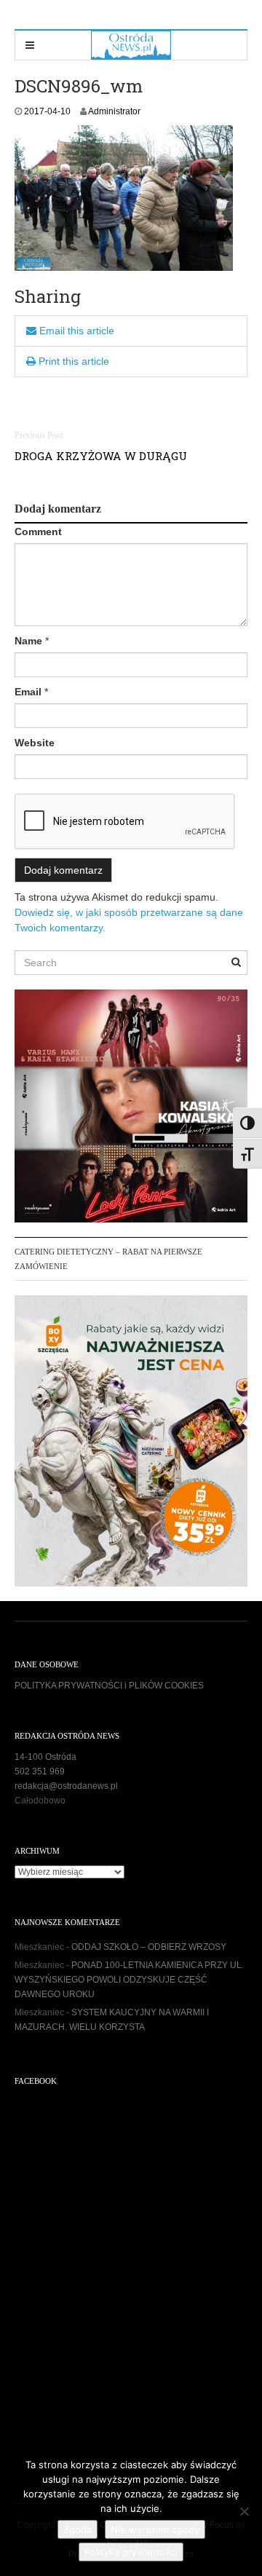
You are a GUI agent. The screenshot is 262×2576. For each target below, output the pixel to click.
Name (28, 641)
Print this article (72, 361)
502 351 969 (40, 1771)
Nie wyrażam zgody (155, 2529)
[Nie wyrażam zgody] (244, 2511)
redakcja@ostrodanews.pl (66, 1786)
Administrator (114, 111)
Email (28, 692)
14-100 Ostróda (45, 1757)
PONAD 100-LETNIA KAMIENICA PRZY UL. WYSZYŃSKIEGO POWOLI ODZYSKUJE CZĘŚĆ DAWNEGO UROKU (129, 1980)
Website (35, 743)
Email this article (75, 331)
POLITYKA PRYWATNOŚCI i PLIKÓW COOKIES (109, 1686)
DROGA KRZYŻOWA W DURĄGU (101, 456)
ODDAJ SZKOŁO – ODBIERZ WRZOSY (149, 1947)
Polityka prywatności (131, 2552)
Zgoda (78, 2529)
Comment (38, 532)
